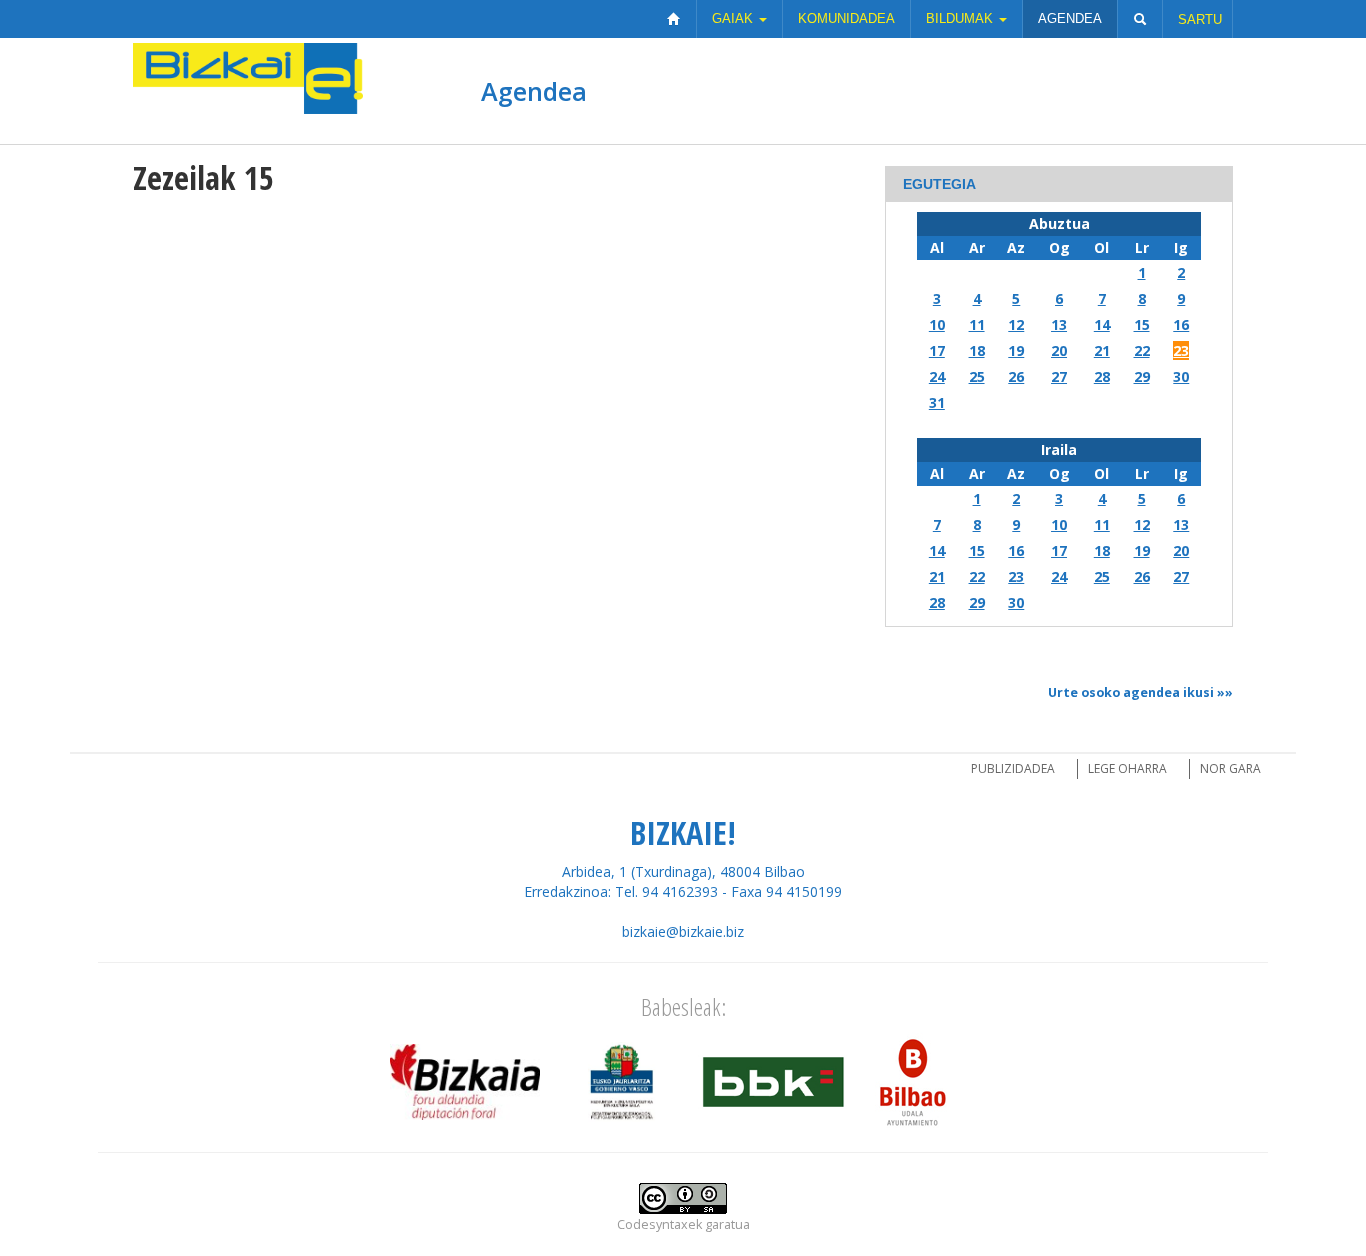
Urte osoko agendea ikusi (1131, 692)
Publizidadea (1013, 768)
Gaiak (734, 18)
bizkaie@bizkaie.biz (683, 931)
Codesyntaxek (659, 1224)
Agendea (1070, 18)
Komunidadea (846, 18)
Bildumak (961, 18)
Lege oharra (1127, 768)
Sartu (1200, 19)
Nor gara (1230, 768)
